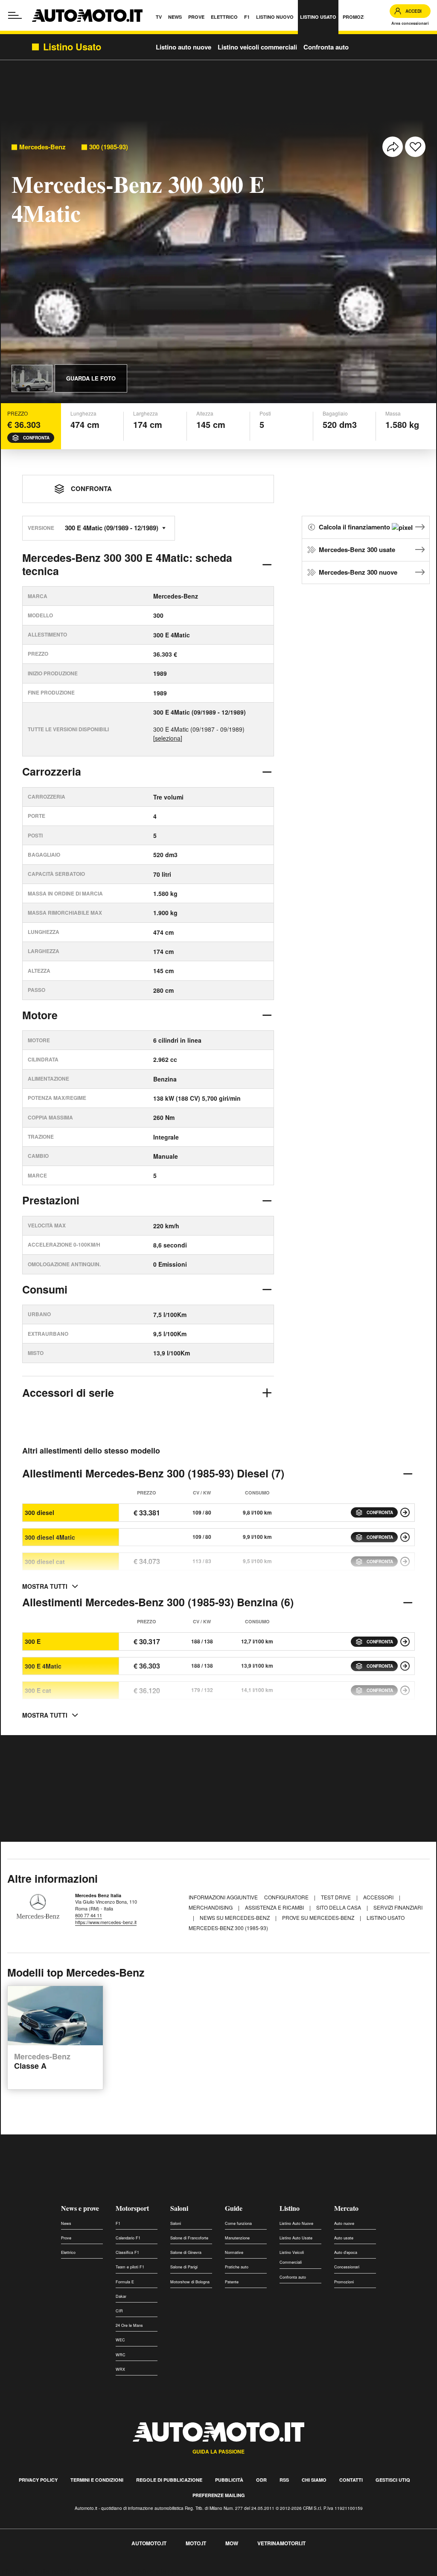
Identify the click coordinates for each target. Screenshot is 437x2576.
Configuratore (287, 1897)
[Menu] (15, 15)
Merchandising (211, 1907)
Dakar (121, 2296)
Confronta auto (326, 47)
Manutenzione (237, 2238)
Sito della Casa (339, 1907)
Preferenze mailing (219, 2495)
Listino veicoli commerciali (257, 47)
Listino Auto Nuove (296, 2223)
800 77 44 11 (89, 1915)
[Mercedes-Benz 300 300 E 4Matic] (405, 1666)
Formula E (125, 2282)
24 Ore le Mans (129, 2325)
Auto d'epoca (346, 2252)
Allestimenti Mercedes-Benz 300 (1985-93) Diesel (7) (153, 1473)
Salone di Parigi (184, 2267)
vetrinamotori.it (281, 2543)
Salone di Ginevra (186, 2252)
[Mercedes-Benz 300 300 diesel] (405, 1512)
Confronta (36, 438)
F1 (118, 2223)
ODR (261, 2480)
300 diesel (39, 1512)
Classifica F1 (127, 2252)
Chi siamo (314, 2480)
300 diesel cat (45, 1561)
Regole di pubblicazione (169, 2480)
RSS (284, 2480)
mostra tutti (45, 1586)
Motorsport (132, 2208)
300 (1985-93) (109, 147)
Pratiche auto (237, 2267)
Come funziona (238, 2223)
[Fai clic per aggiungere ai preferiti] (415, 147)
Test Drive (336, 1897)
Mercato (346, 2208)
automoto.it (149, 2543)
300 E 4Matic (43, 1666)
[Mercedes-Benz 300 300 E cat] (405, 1690)
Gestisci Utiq (393, 2480)
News (66, 2223)
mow (232, 2543)
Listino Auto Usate (296, 2238)
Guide (234, 2208)
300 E (33, 1641)
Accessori (379, 1897)
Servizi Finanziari (398, 1907)
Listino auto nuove (184, 47)
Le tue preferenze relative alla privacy (133, 2571)
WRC (121, 2355)
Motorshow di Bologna (190, 2282)
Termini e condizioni (97, 2480)
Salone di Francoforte (189, 2238)
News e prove (80, 2208)
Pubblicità (229, 2480)
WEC (120, 2340)
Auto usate (344, 2238)
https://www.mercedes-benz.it (106, 1922)
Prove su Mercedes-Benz (319, 1917)
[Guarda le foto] (32, 378)
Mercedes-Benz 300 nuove (358, 572)
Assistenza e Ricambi (275, 1907)
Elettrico (68, 2252)
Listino (290, 2208)
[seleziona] (168, 738)
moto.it (196, 2543)
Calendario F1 (128, 2238)
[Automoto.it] (87, 16)
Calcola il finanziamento (355, 527)
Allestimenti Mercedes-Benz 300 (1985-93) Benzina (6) (158, 1602)
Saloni (179, 2208)
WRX (120, 2369)
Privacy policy (38, 2480)
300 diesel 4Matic (50, 1537)
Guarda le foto (91, 378)
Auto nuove (344, 2223)
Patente (232, 2282)
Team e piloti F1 (130, 2267)
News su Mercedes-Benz (235, 1917)
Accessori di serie (68, 1393)
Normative (234, 2252)
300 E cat (38, 1690)
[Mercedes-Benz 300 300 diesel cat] (405, 1561)
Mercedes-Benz (42, 147)
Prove (66, 2238)
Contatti (351, 2480)
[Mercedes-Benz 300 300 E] (405, 1642)
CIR (119, 2311)
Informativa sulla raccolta (38, 2571)
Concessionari (347, 2267)
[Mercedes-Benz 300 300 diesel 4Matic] (405, 1537)
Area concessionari (410, 23)
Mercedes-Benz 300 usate (357, 550)
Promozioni (344, 2282)
